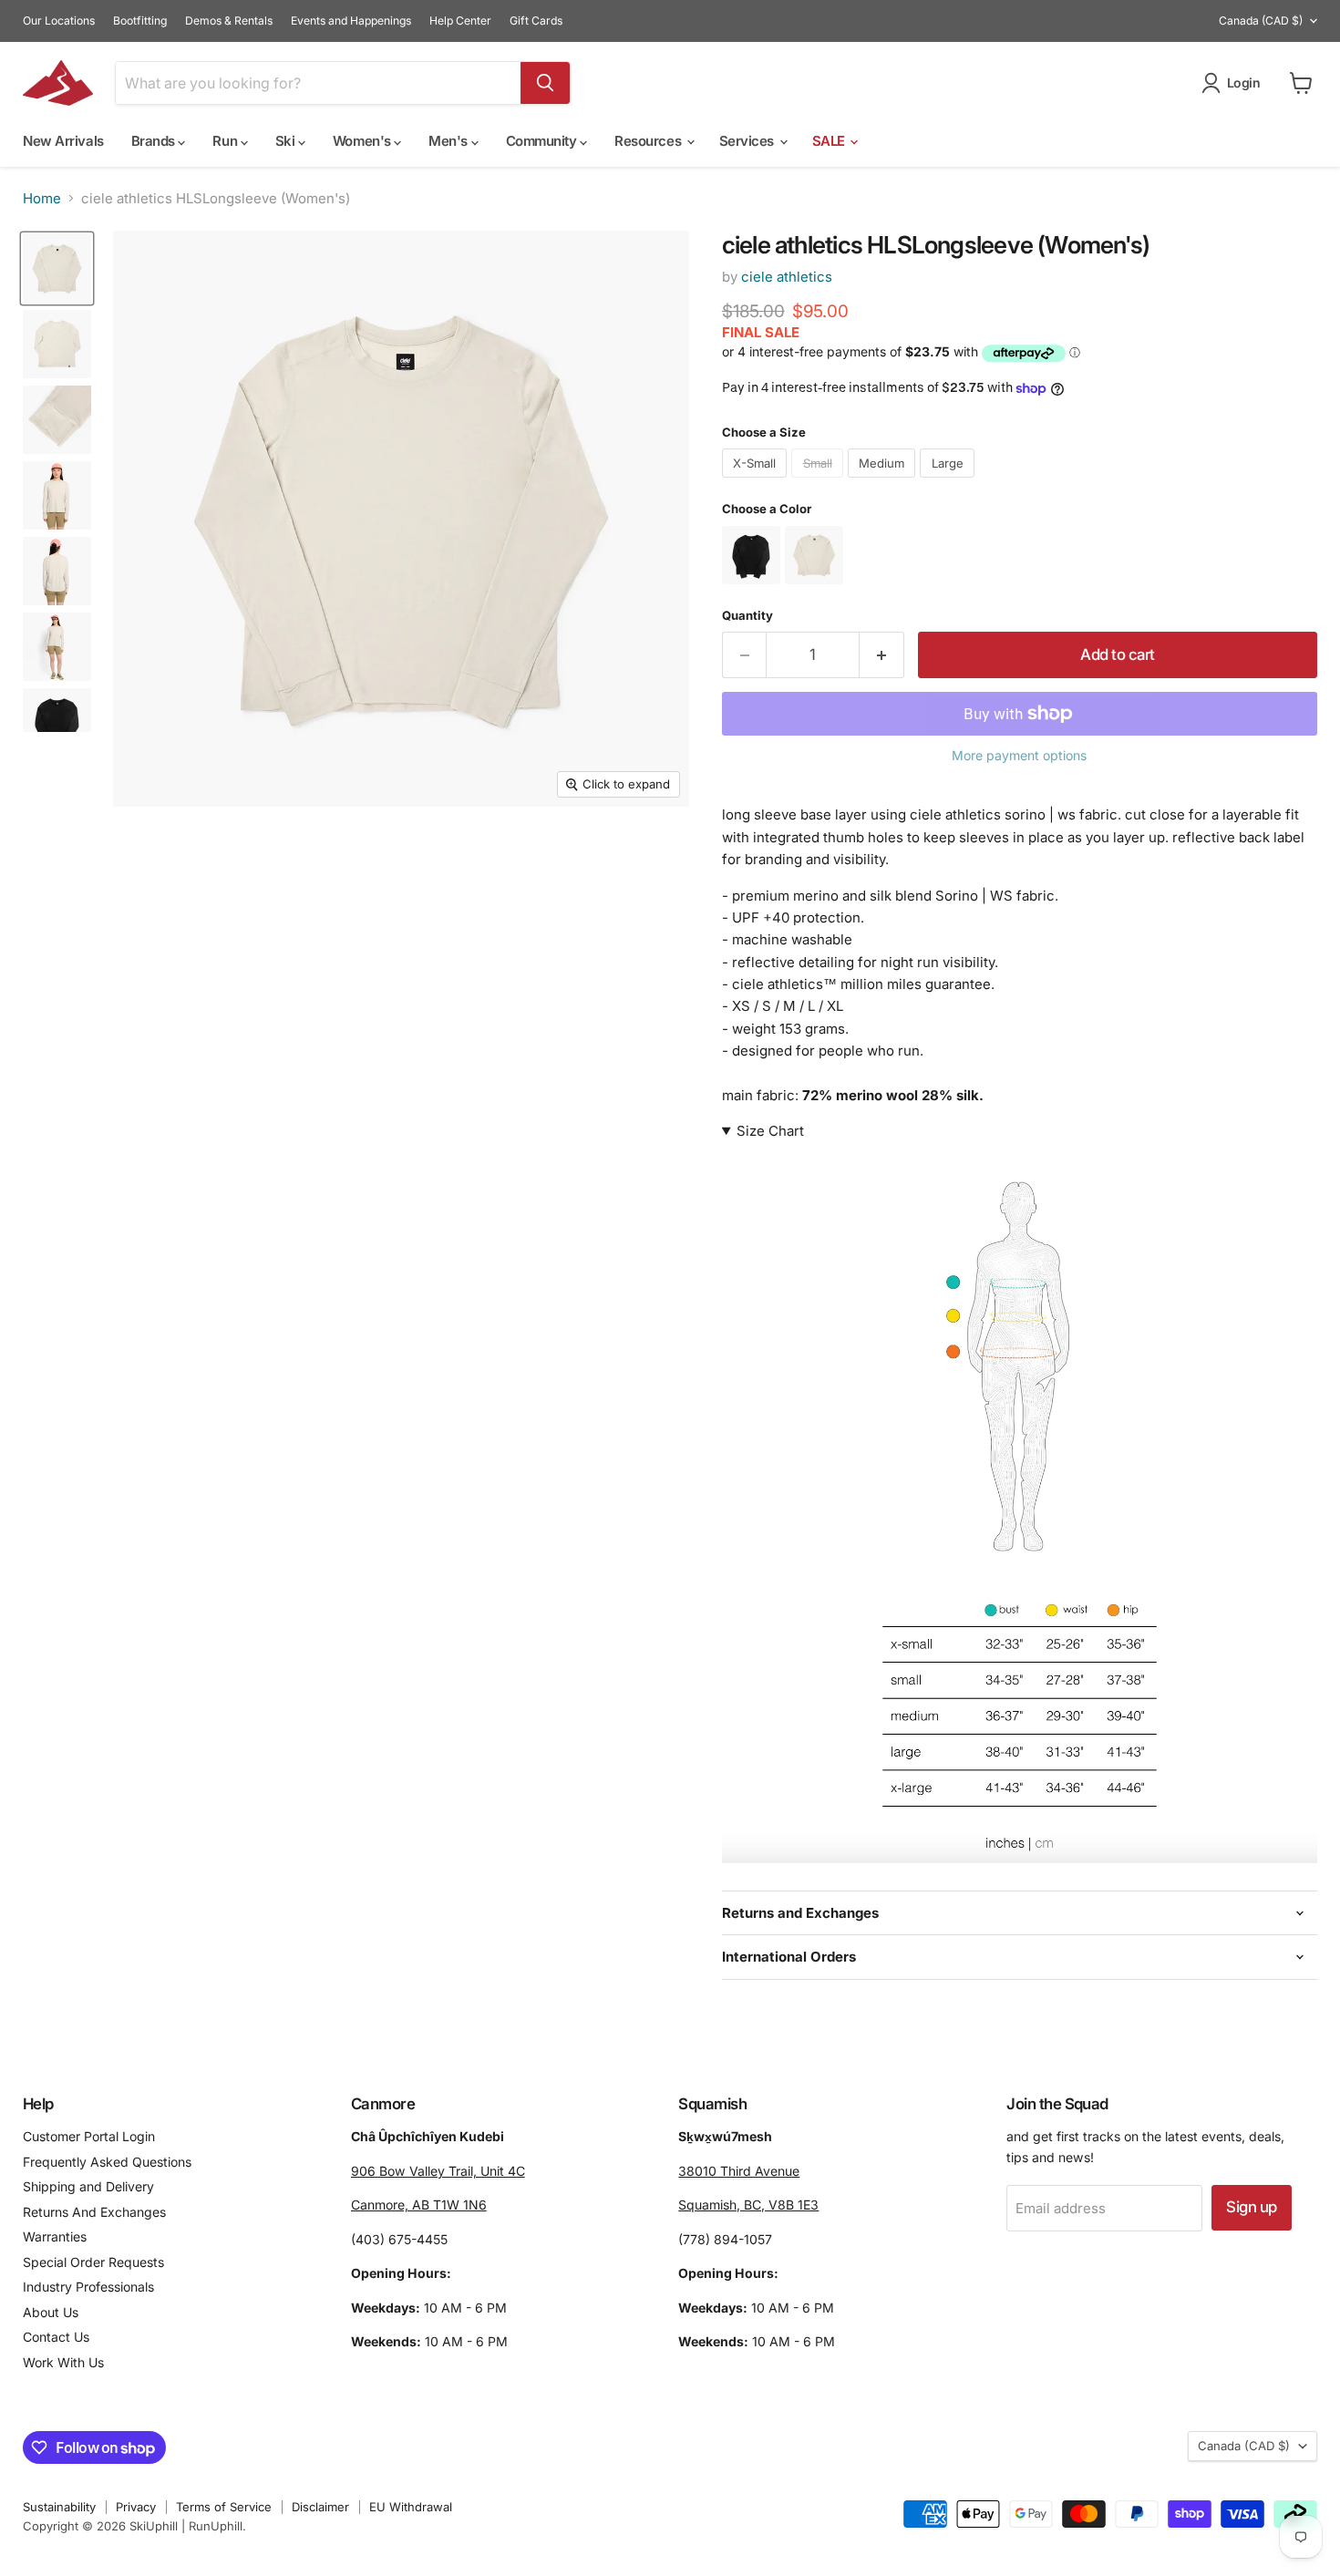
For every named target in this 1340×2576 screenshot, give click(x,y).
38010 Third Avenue (739, 2171)
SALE (830, 141)
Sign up (1251, 2207)
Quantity (747, 616)
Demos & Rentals (229, 21)
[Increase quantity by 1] (882, 655)
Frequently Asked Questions (107, 2162)
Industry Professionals (88, 2287)
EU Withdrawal (411, 2507)
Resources (649, 141)
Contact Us (56, 2337)
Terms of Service (224, 2507)
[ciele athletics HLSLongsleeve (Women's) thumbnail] (57, 268)
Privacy (136, 2507)
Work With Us (63, 2362)
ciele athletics (787, 277)
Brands (155, 141)
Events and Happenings (351, 21)
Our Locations (59, 21)
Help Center (460, 21)
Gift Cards (536, 21)
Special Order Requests (93, 2262)
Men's (449, 141)
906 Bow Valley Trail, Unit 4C (438, 2171)
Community (543, 141)
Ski (287, 141)
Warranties (55, 2236)
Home (42, 198)
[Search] (545, 83)
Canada (1261, 21)
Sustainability (59, 2507)
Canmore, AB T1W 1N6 (419, 2205)
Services (748, 141)
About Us (51, 2312)
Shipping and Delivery (88, 2186)
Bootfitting (140, 21)
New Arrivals (63, 141)
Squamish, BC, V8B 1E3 (748, 2205)
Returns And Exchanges (94, 2212)
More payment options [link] (1019, 756)
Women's (363, 141)
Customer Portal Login (89, 2136)
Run (226, 141)
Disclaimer (320, 2507)
